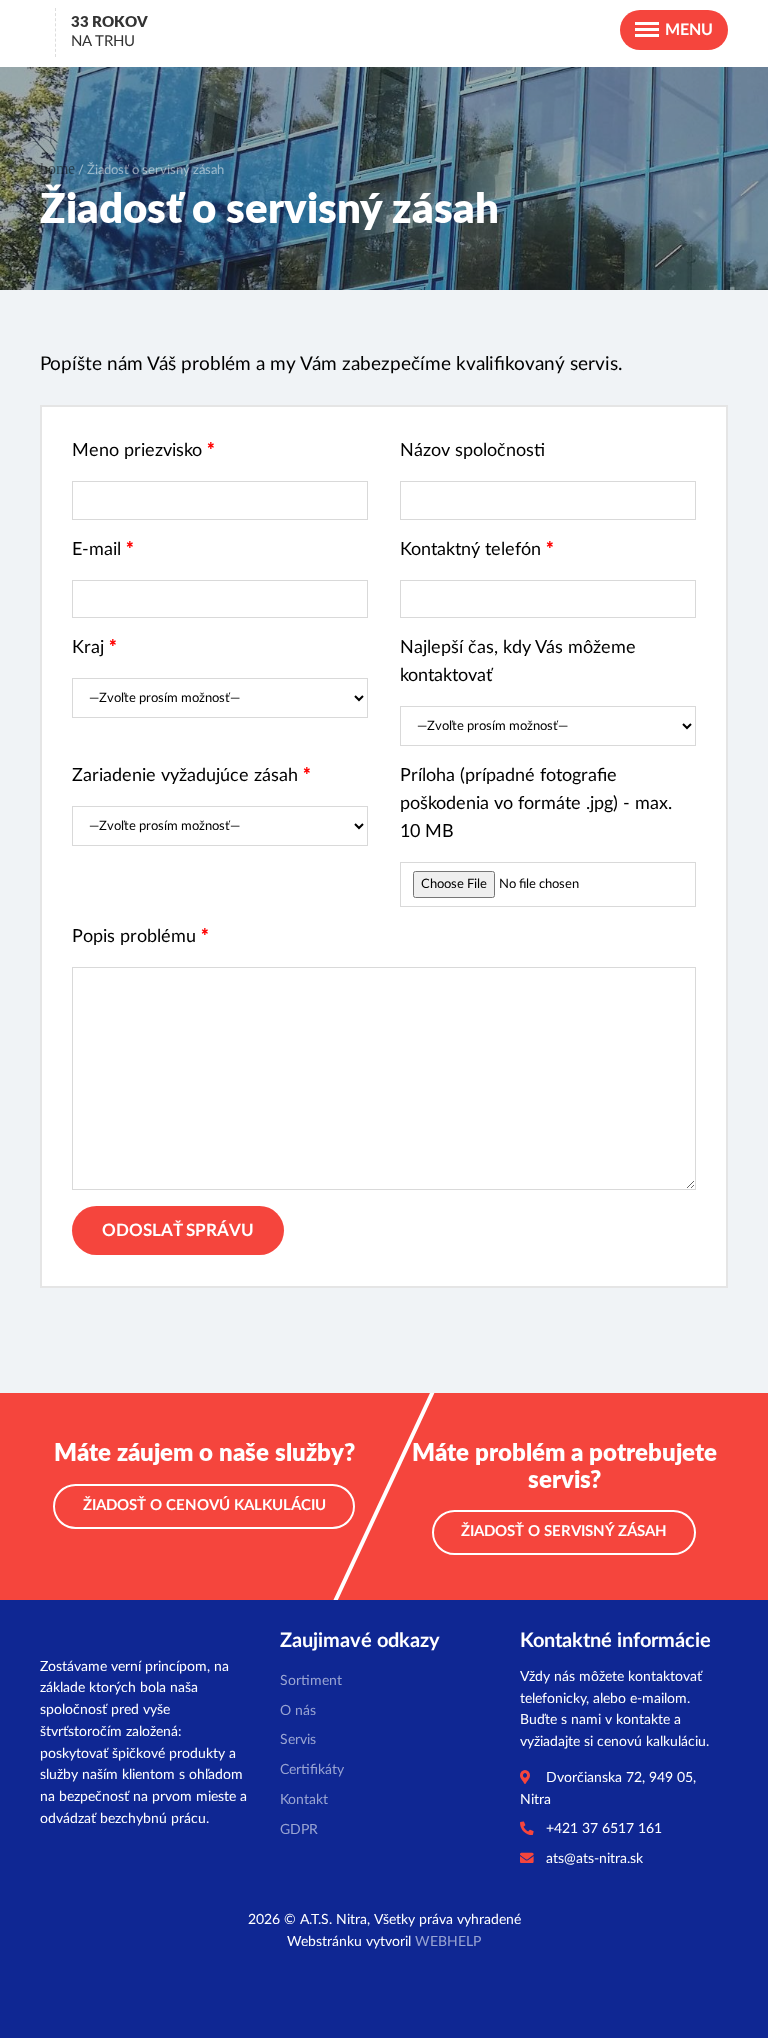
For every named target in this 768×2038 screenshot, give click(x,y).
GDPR (299, 1830)
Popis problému (140, 936)
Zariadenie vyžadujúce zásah (191, 775)
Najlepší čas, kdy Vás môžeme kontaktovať (518, 661)
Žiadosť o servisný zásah (564, 1531)
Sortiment (311, 1681)
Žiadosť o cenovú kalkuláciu (204, 1505)
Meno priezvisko (143, 450)
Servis (298, 1740)
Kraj (94, 647)
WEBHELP (448, 1942)
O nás (298, 1711)
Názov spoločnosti (472, 450)
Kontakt (304, 1800)
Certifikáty (312, 1770)
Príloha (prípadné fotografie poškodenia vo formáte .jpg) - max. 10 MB (536, 803)
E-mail (103, 549)
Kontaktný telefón (477, 549)
